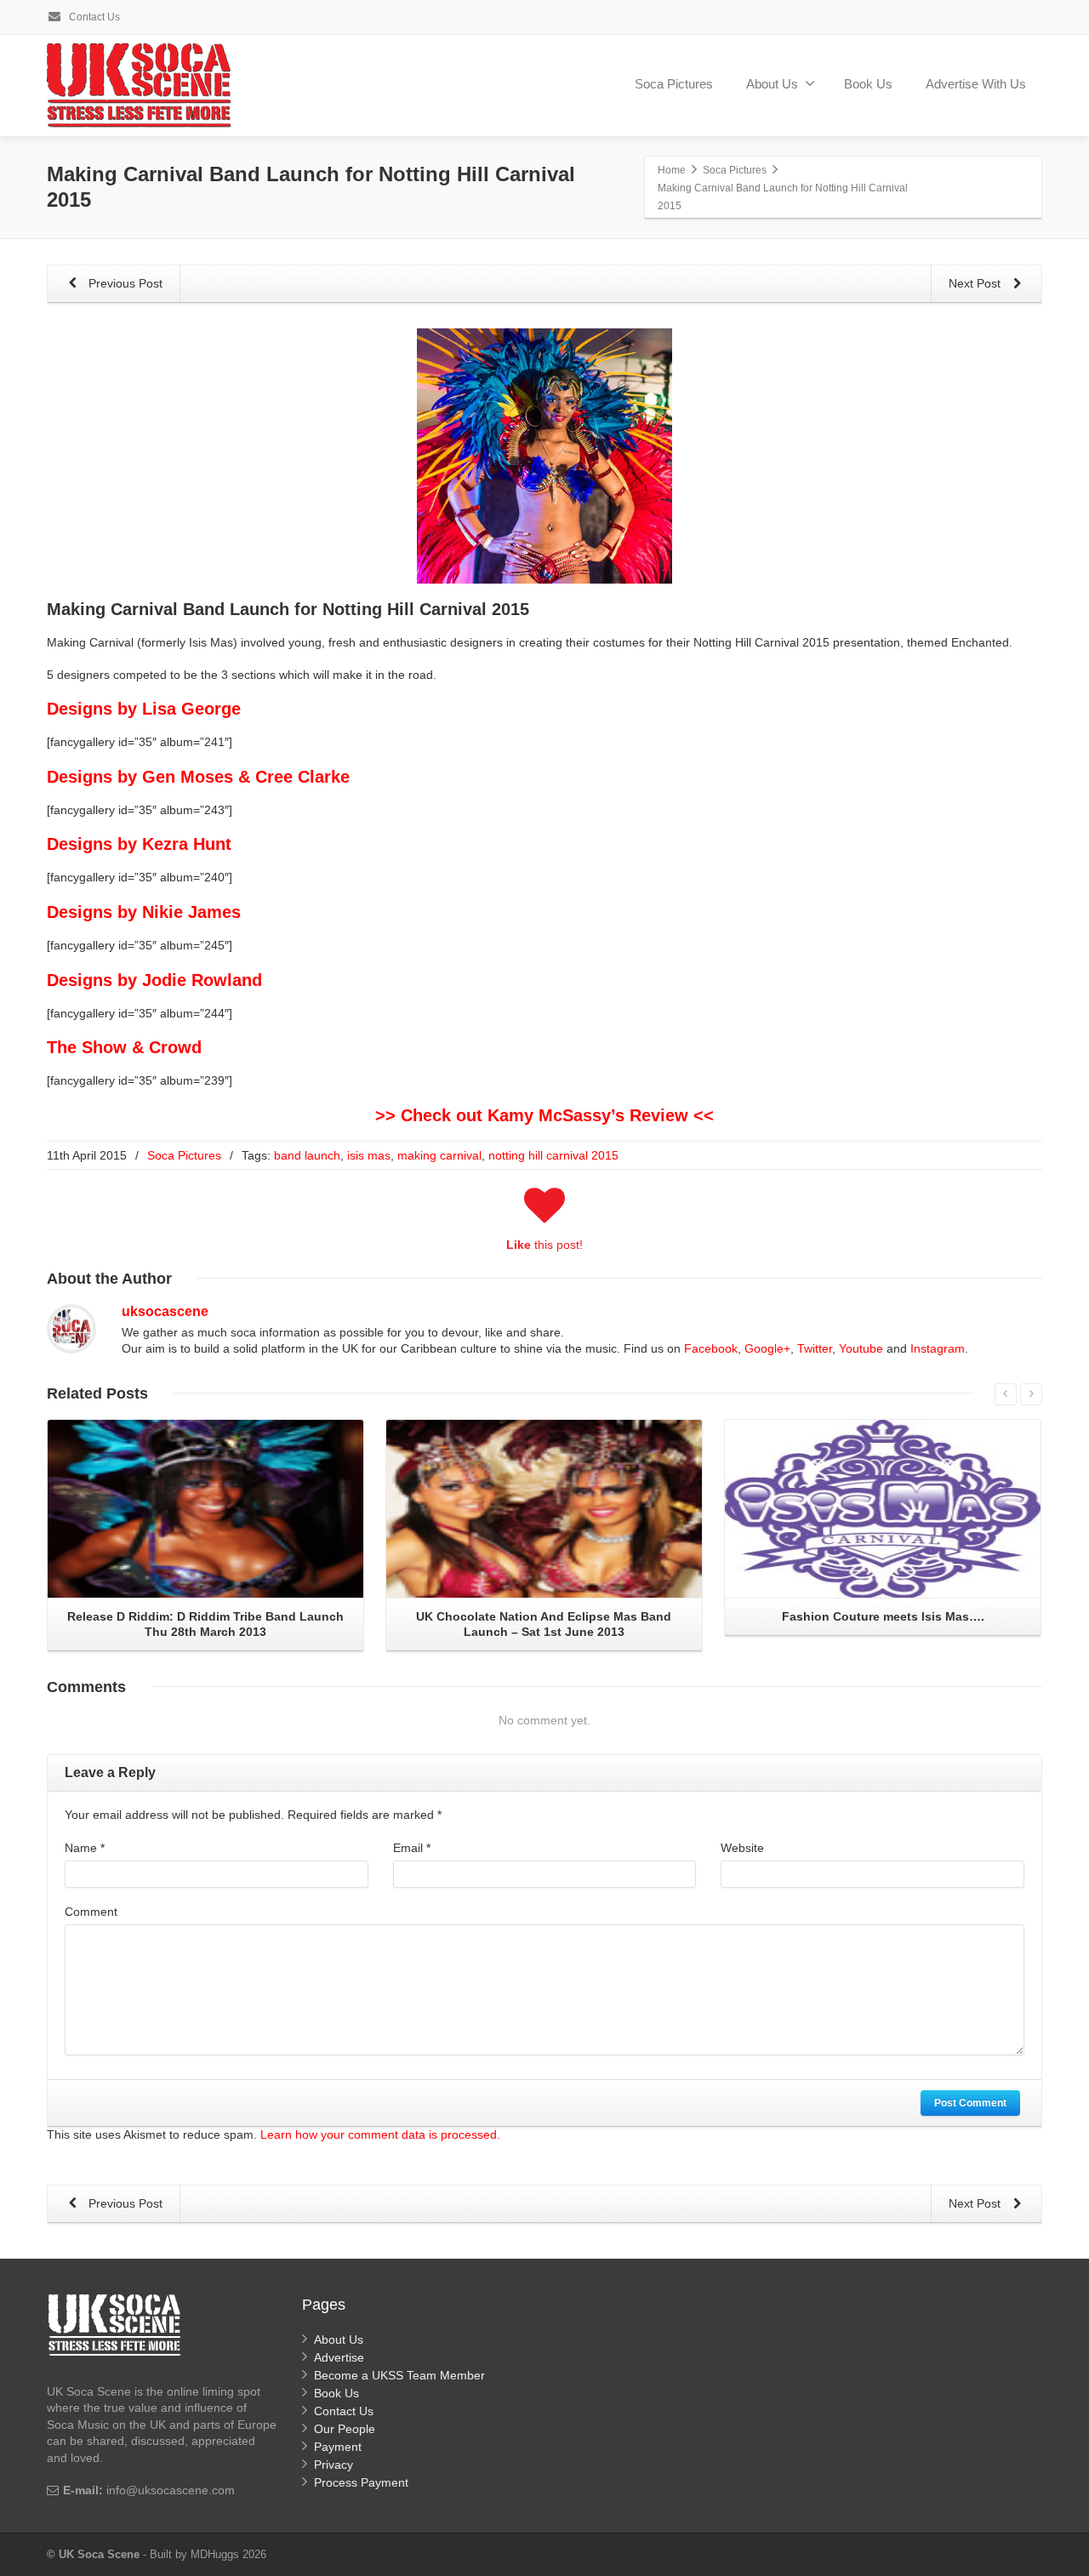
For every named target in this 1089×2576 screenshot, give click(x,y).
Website (742, 1848)
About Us (772, 84)
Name (85, 1848)
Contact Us (93, 17)
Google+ (767, 1348)
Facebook (711, 1348)
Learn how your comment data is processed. (380, 2134)
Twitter (815, 1348)
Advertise (339, 2357)
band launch (307, 1155)
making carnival (439, 1155)
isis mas (369, 1155)
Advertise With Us (976, 84)
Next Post (976, 283)
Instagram (938, 1348)
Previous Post (124, 283)
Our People (345, 2429)
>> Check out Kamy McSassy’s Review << (544, 1115)
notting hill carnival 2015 (553, 1155)
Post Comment (970, 2103)
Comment (91, 1912)
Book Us (868, 84)
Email (412, 1848)
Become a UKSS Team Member (399, 2375)
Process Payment (361, 2482)
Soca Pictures (674, 84)
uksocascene (165, 1311)
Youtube (861, 1348)
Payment (338, 2447)
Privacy (334, 2465)
